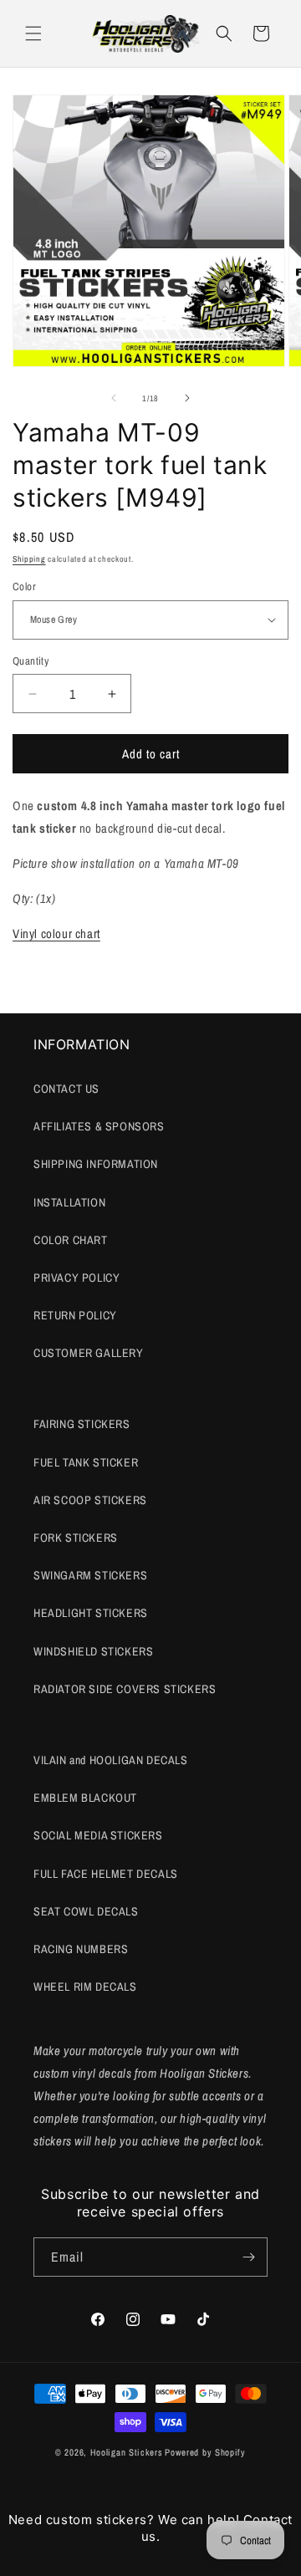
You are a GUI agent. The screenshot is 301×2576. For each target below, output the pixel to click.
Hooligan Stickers (127, 2452)
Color (24, 587)
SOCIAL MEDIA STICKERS (98, 1835)
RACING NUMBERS (81, 1949)
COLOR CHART (71, 1240)
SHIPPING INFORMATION (96, 1164)
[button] (33, 33)
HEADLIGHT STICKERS (91, 1613)
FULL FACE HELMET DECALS (106, 1874)
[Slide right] (187, 398)
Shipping (29, 559)
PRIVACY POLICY (77, 1278)
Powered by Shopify (205, 2452)
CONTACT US (66, 1089)
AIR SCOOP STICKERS (90, 1500)
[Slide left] (114, 398)
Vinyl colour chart (56, 933)
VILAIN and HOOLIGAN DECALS (111, 1760)
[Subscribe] (248, 2257)
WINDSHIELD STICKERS (93, 1651)
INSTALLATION (69, 1202)
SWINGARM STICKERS (90, 1575)
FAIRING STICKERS (82, 1424)
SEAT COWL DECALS (86, 1911)
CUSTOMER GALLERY (89, 1353)
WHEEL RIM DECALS (85, 1987)
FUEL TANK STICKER (86, 1462)
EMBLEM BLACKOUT (85, 1798)
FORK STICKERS (76, 1538)
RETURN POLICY (75, 1315)
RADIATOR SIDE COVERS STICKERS (125, 1689)
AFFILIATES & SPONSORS (99, 1126)
